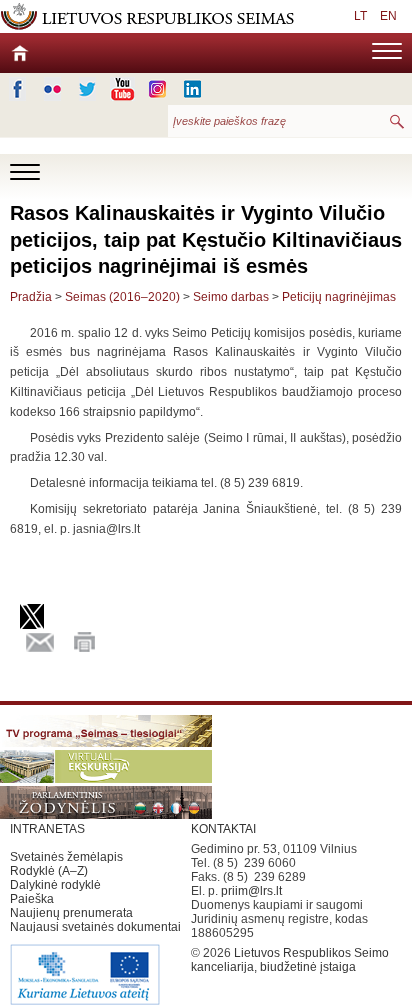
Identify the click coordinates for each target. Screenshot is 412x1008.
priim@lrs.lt (251, 891)
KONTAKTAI (223, 829)
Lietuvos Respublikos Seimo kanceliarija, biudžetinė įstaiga (290, 960)
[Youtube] (122, 89)
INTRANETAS (47, 829)
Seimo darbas (231, 297)
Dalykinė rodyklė (55, 885)
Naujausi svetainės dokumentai (95, 927)
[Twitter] (87, 89)
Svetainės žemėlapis (66, 857)
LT (360, 16)
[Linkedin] (192, 89)
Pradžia (31, 297)
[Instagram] (157, 89)
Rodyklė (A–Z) (49, 871)
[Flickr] (52, 89)
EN (388, 16)
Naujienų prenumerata (71, 913)
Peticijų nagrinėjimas (339, 297)
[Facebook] (17, 89)
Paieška (32, 899)
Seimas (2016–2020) (122, 297)
